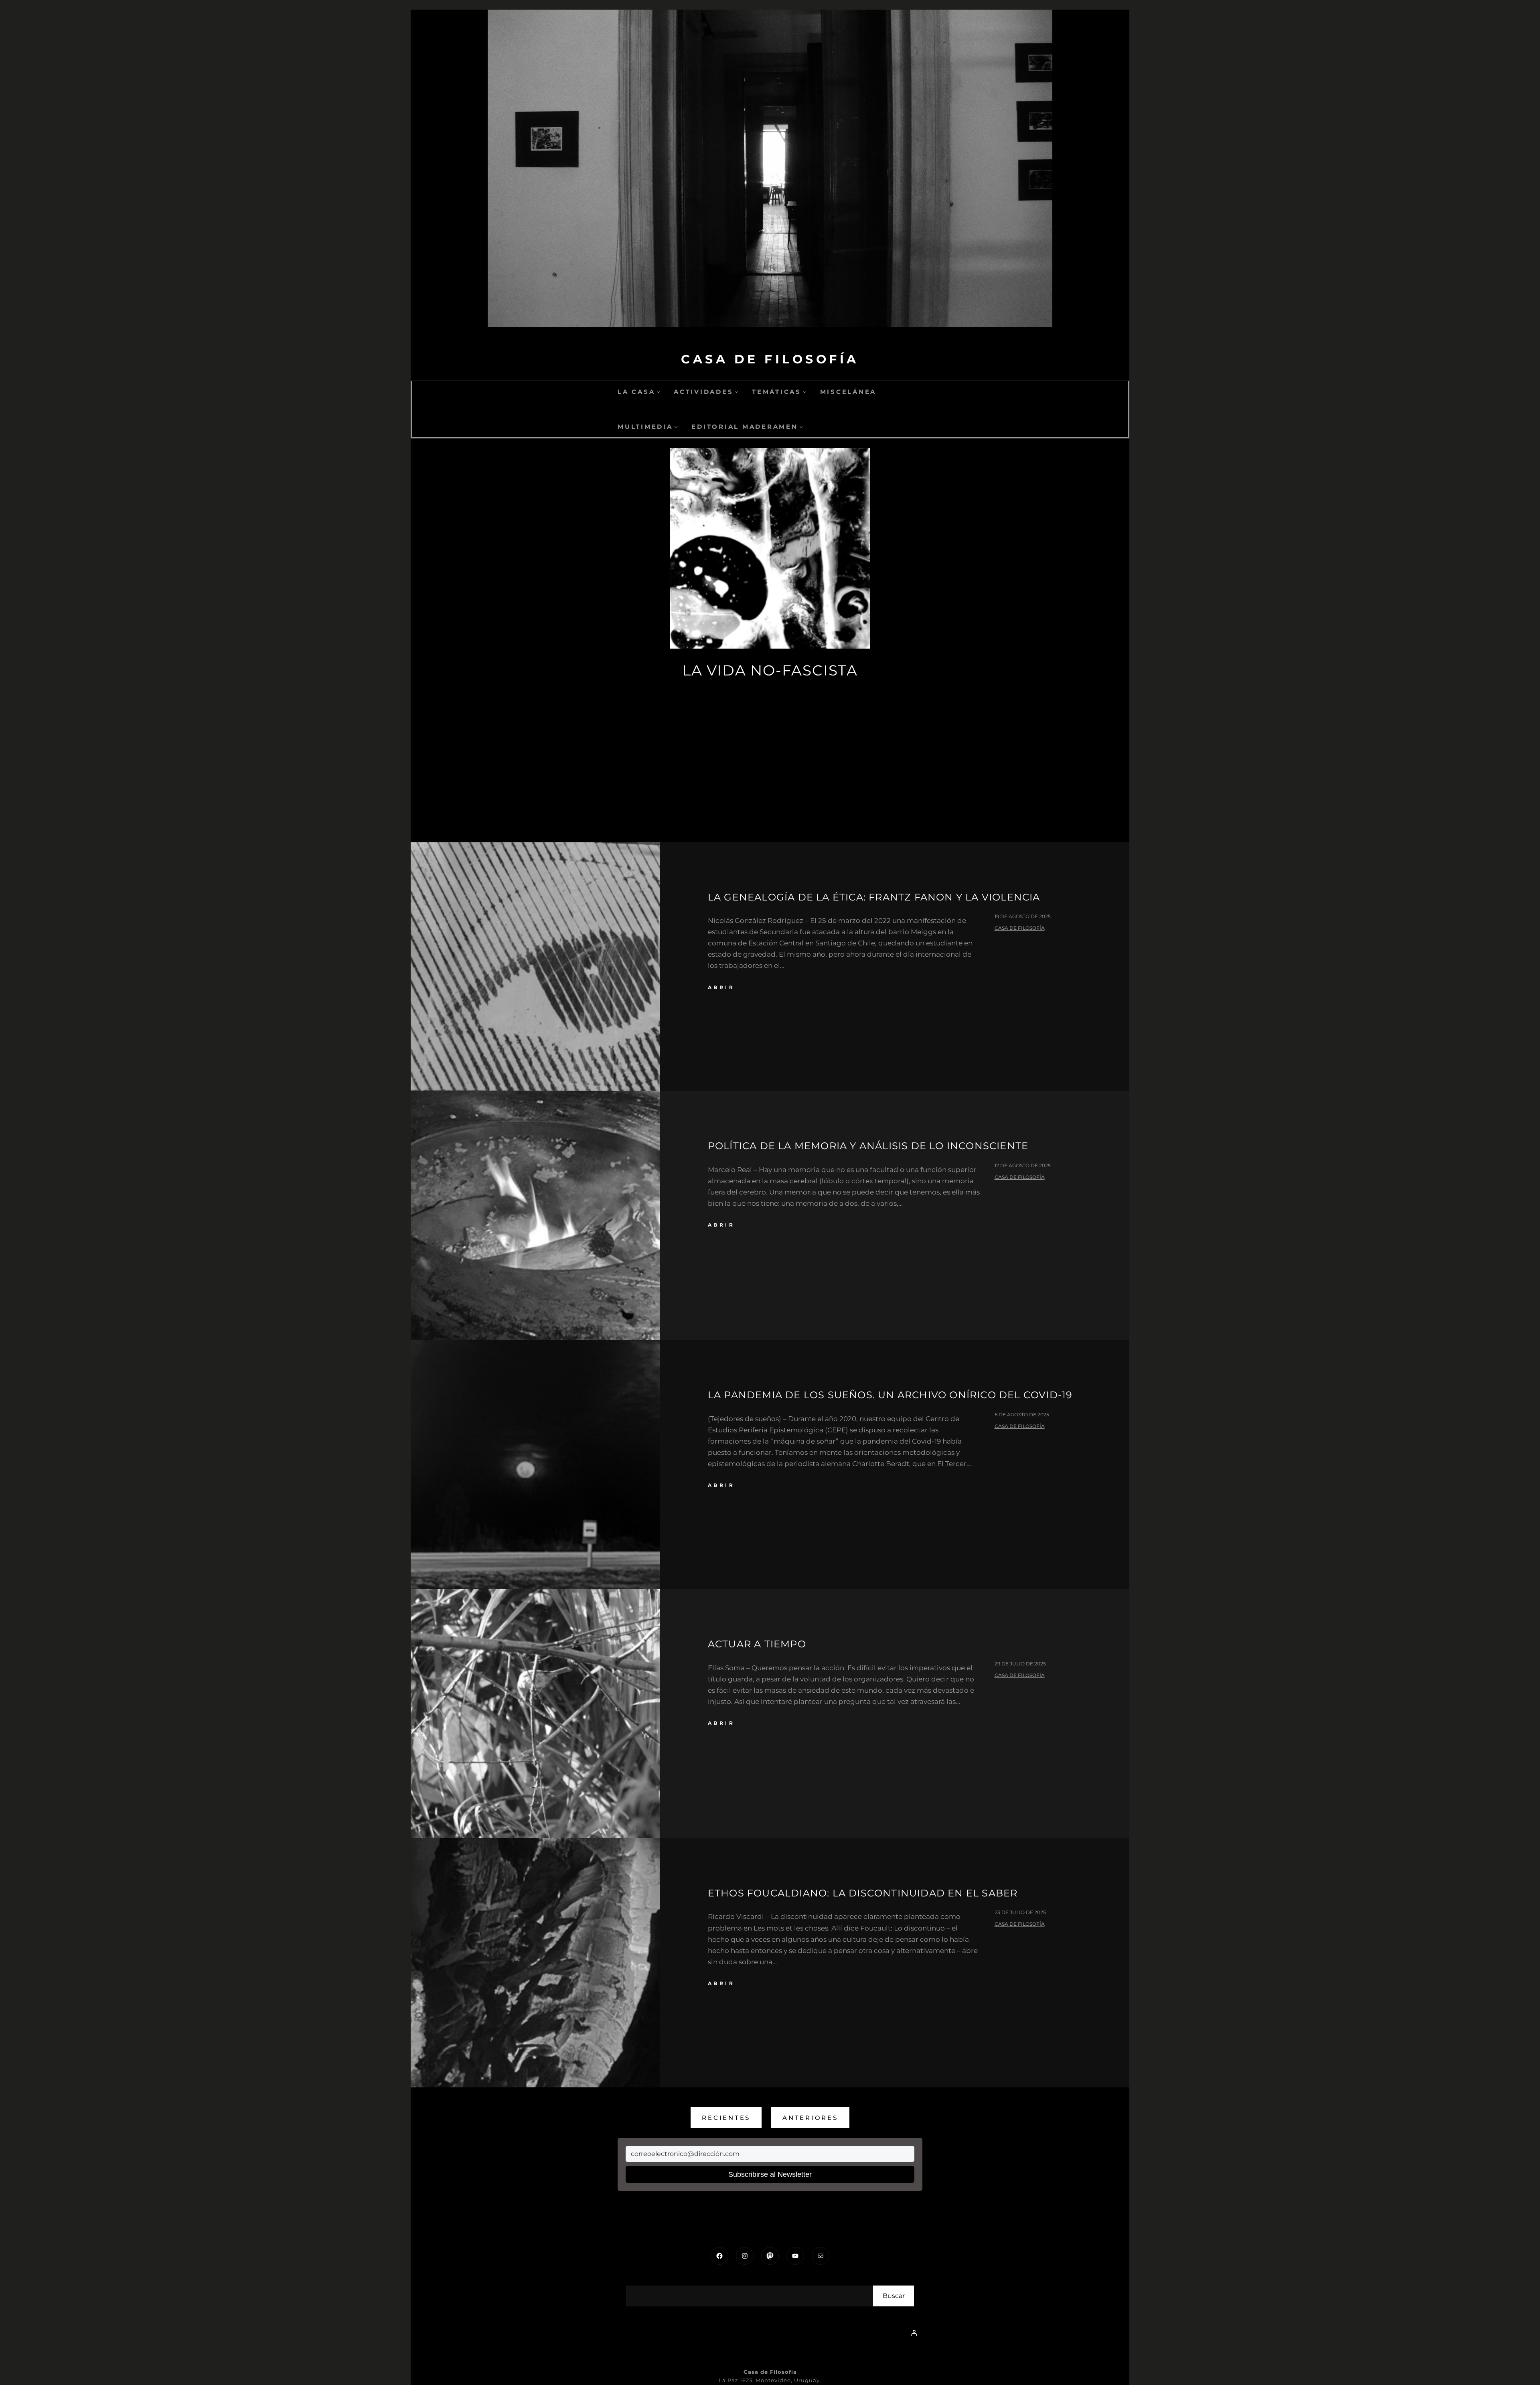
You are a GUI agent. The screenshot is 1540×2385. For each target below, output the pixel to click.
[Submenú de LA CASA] (658, 392)
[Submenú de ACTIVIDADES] (737, 392)
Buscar (894, 2296)
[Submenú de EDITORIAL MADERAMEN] (801, 427)
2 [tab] (782, 800)
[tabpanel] (770, 581)
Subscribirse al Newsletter (770, 2174)
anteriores (810, 2118)
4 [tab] (758, 800)
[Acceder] (914, 2333)
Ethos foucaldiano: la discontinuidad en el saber (863, 1893)
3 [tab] (770, 800)
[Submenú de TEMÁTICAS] (805, 392)
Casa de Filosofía (770, 359)
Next (612, 621)
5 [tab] (746, 800)
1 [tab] (794, 800)
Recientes (726, 2118)
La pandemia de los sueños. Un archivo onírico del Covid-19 (890, 1395)
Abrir (721, 987)
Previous (928, 621)
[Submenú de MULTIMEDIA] (676, 427)
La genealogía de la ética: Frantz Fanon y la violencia (874, 897)
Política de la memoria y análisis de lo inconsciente (868, 1146)
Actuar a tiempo (757, 1644)
